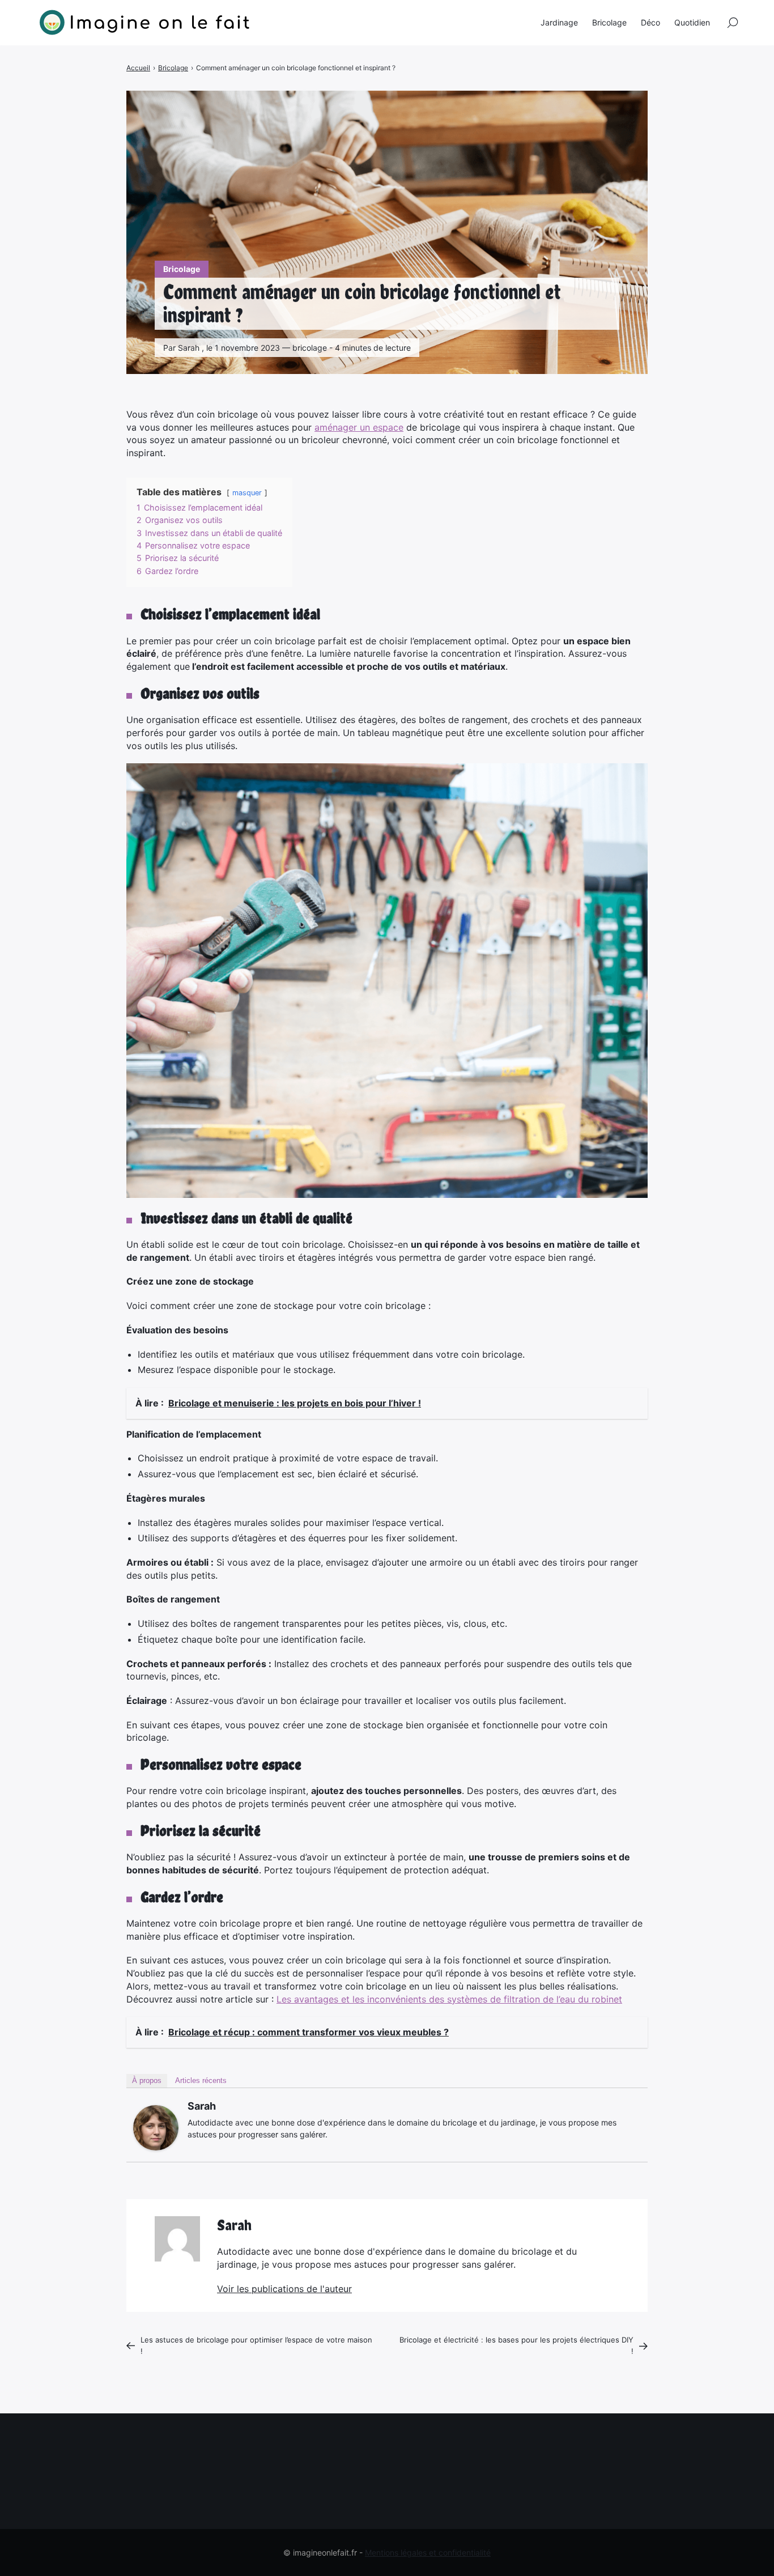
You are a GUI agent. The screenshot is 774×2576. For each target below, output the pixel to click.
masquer (247, 493)
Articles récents (201, 2080)
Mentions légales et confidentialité (428, 2552)
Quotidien (692, 22)
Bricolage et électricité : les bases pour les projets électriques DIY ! (516, 2345)
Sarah (202, 2106)
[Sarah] (156, 2128)
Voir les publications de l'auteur (284, 2289)
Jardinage (559, 22)
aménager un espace (359, 427)
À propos (147, 2080)
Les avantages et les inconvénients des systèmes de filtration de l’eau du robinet (449, 1999)
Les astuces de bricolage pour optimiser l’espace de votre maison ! (256, 2345)
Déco (650, 22)
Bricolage (182, 269)
